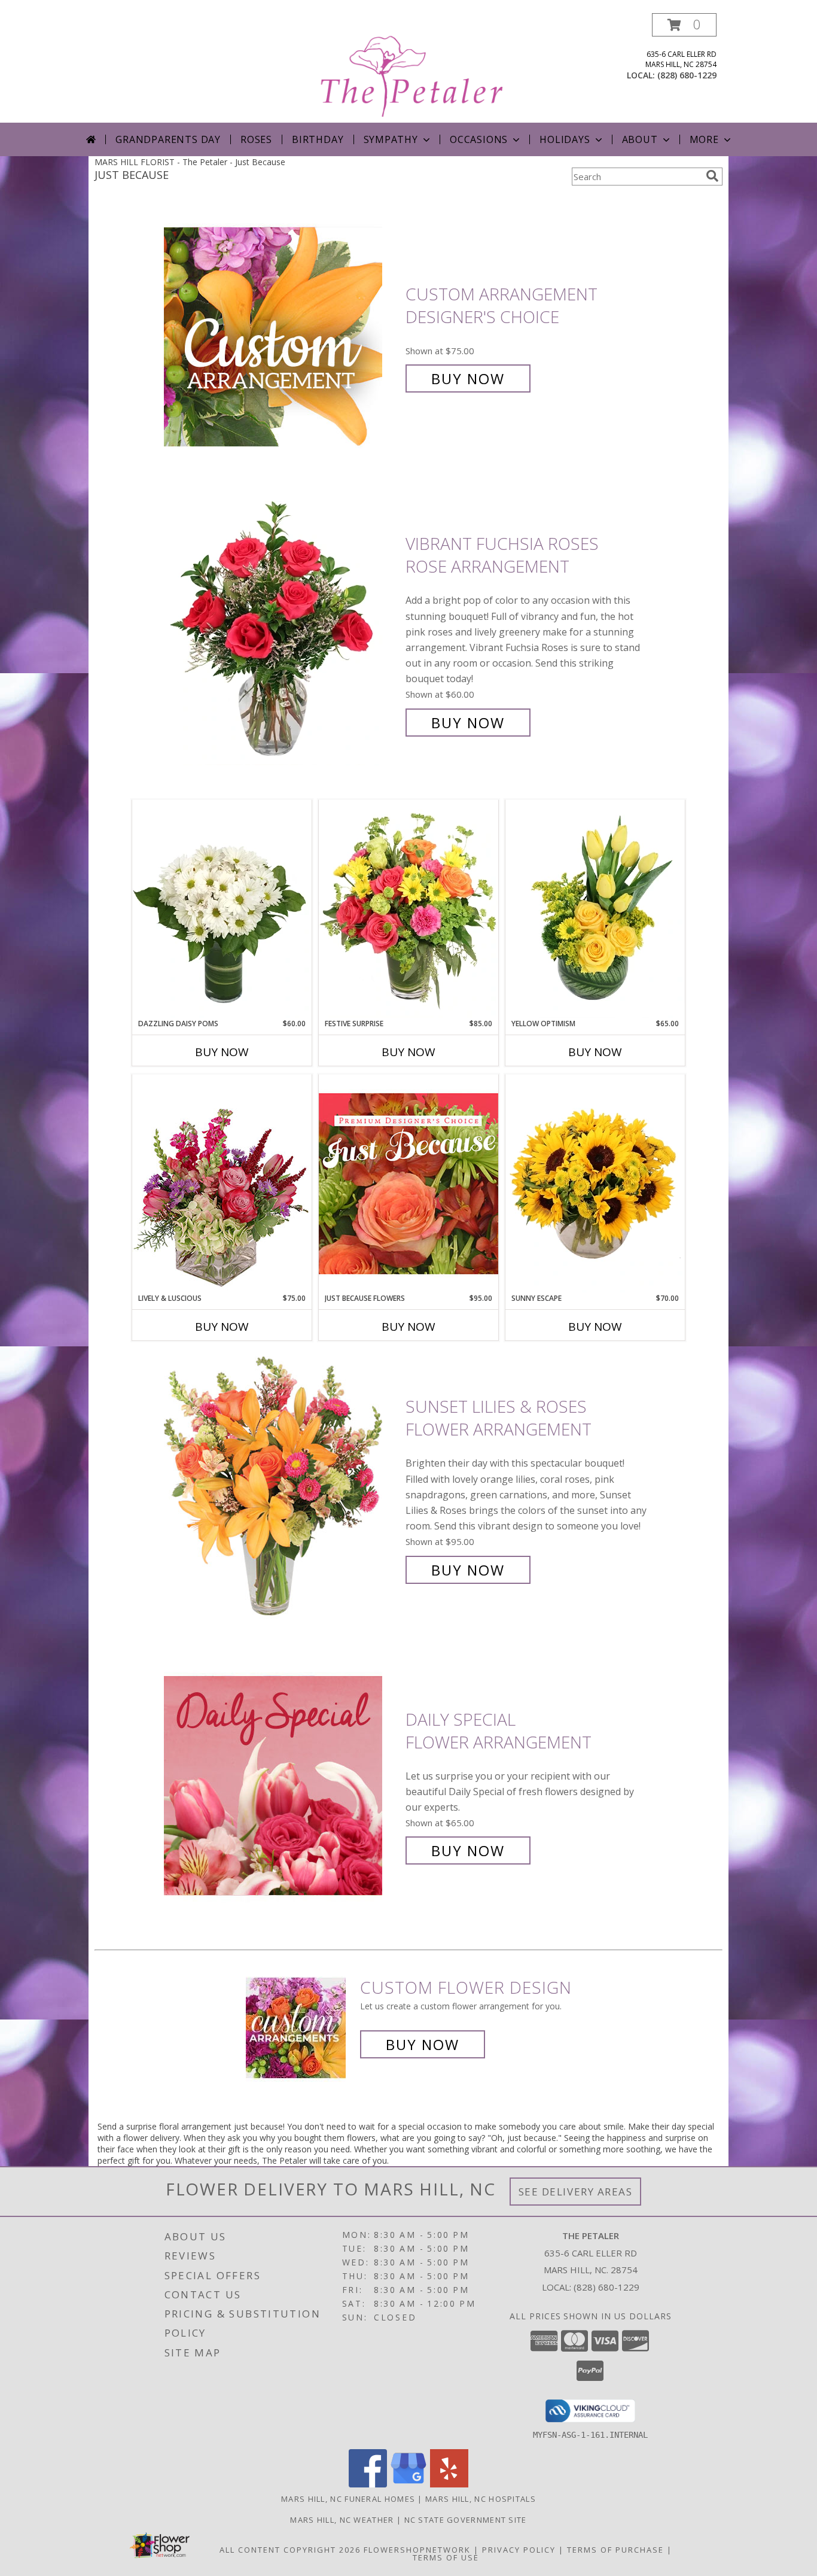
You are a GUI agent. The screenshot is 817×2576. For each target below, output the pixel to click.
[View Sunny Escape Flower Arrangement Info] (595, 1184)
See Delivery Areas (576, 2192)
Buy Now (468, 378)
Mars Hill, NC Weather (342, 2520)
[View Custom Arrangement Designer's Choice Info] (282, 337)
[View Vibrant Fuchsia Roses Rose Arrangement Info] (282, 633)
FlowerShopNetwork (417, 2550)
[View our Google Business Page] (408, 2484)
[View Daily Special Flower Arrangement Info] (282, 1785)
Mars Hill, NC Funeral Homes (348, 2499)
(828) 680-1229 (687, 75)
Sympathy (391, 139)
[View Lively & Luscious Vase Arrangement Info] (222, 1183)
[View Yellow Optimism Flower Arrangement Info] (595, 909)
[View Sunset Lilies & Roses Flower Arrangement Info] (282, 1488)
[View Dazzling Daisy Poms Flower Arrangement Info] (222, 909)
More (704, 139)
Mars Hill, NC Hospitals (481, 2499)
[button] (684, 25)
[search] (712, 176)
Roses (256, 139)
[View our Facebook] (368, 2484)
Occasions (479, 139)
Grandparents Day (168, 139)
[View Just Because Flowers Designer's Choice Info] (408, 1183)
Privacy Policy (519, 2550)
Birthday (318, 139)
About (640, 139)
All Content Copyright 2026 (290, 2550)
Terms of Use (446, 2557)
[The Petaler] (410, 68)
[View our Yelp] (449, 2484)
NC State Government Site (466, 2520)
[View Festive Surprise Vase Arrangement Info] (408, 909)
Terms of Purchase (615, 2550)
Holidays (565, 139)
